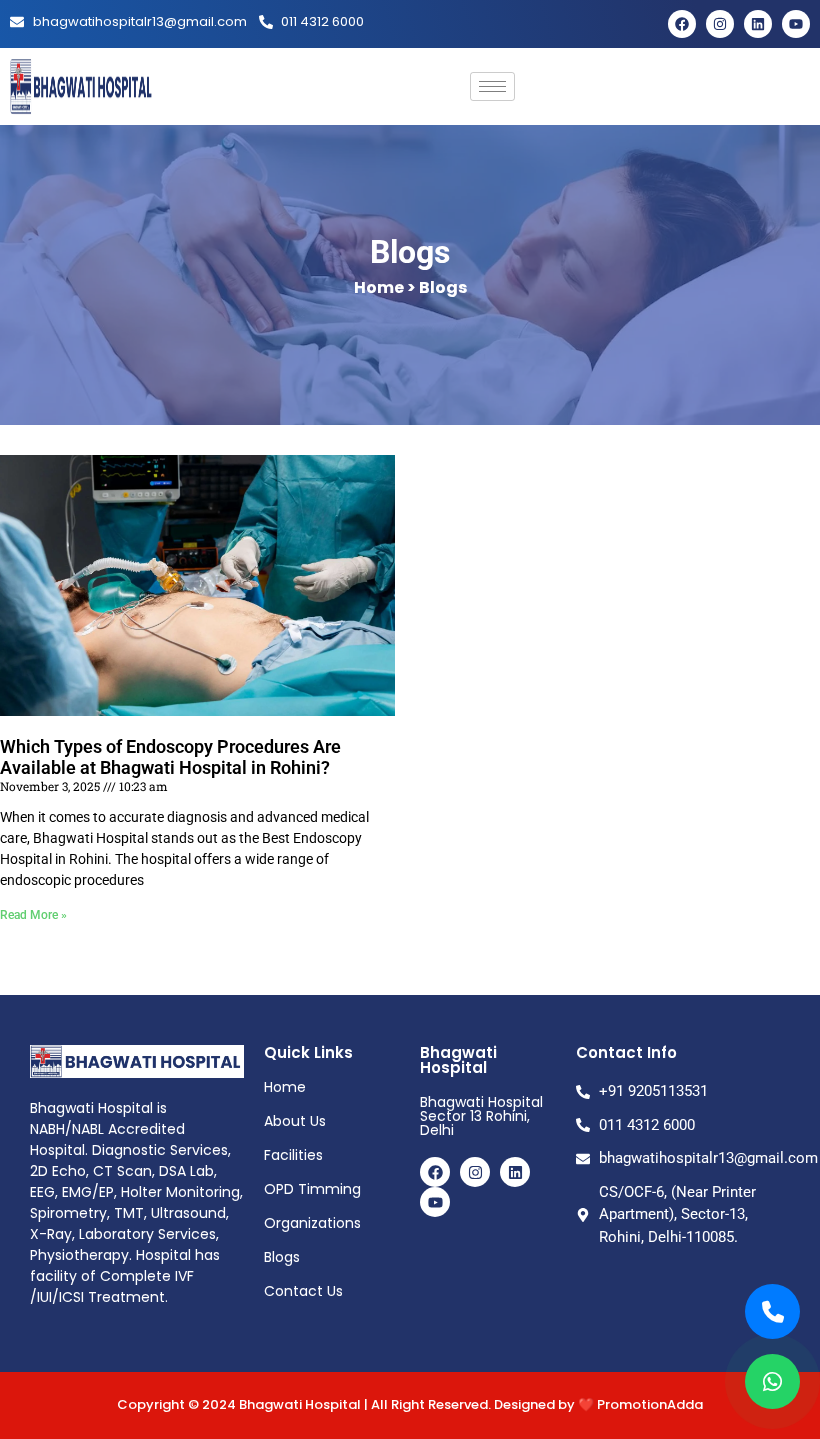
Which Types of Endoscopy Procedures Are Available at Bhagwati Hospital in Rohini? (170, 757)
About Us (295, 1121)
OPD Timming (312, 1189)
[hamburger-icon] (492, 86)
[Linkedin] (758, 24)
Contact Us (303, 1291)
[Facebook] (682, 24)
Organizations (312, 1223)
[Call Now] (772, 1311)
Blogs (282, 1257)
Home (285, 1087)
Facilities (293, 1155)
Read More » (33, 915)
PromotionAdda (650, 1404)
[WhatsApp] (772, 1381)
